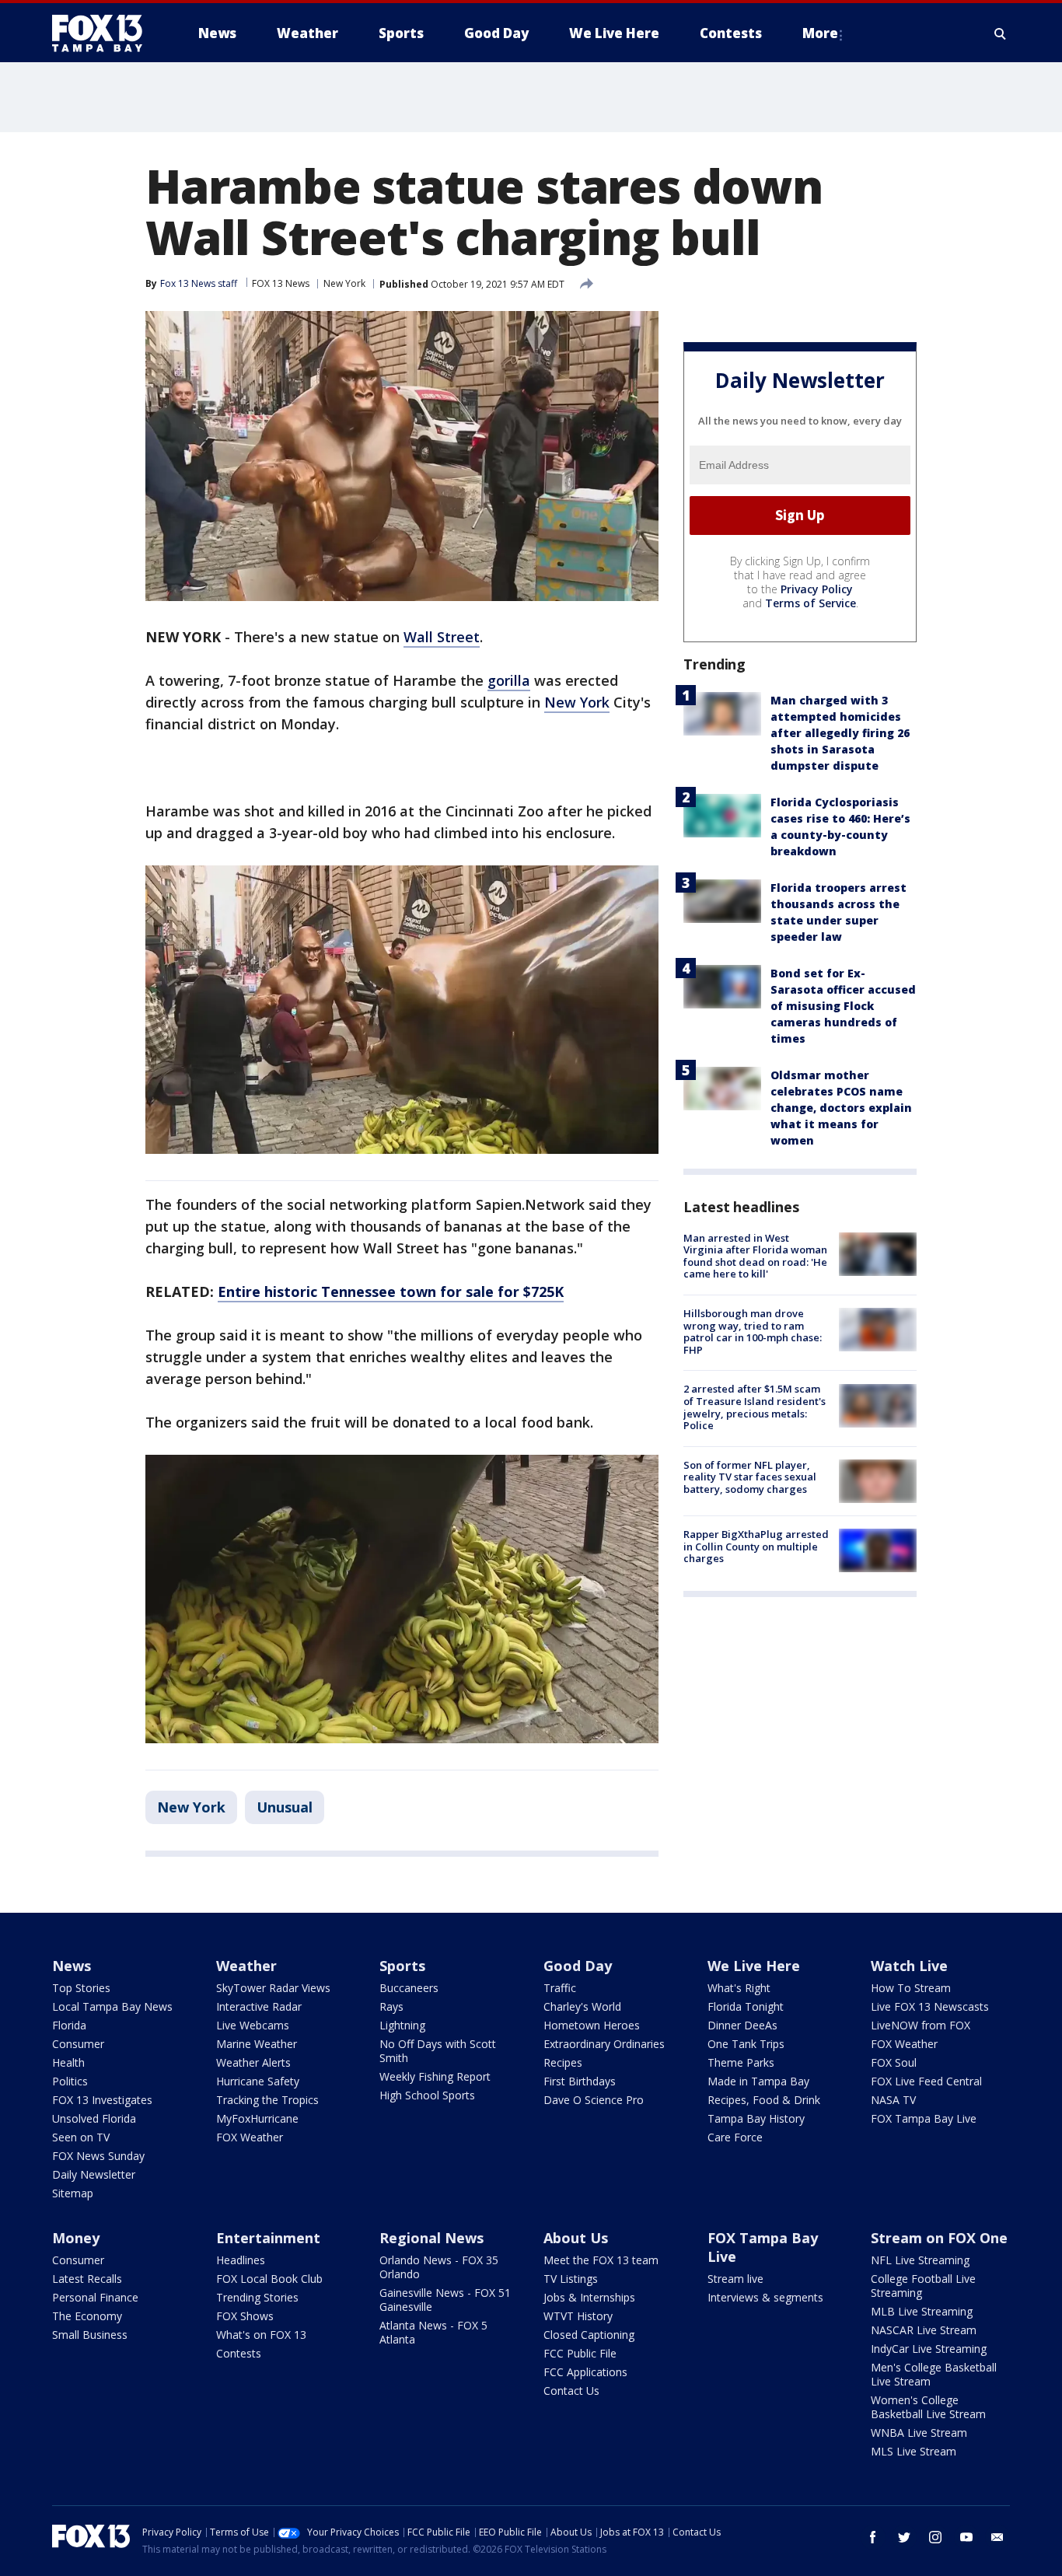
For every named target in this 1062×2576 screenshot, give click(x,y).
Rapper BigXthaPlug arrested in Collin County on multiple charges (756, 1546)
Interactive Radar (259, 2006)
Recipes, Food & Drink (764, 2100)
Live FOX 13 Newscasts (930, 2006)
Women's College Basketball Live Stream (928, 2407)
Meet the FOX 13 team (601, 2260)
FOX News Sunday (98, 2156)
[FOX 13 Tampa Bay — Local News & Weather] (103, 33)
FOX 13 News (281, 283)
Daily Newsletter (94, 2174)
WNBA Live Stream (919, 2433)
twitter (904, 2537)
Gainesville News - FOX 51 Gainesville (445, 2300)
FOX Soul (894, 2062)
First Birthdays (580, 2081)
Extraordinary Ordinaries (604, 2044)
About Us (576, 2238)
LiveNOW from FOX (921, 2025)
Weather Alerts (253, 2062)
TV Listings (571, 2279)
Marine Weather (257, 2044)
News (72, 1966)
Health (68, 2062)
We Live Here (754, 1966)
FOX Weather (250, 2137)
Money (76, 2238)
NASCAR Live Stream (924, 2330)
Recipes (563, 2062)
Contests (239, 2353)
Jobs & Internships (589, 2297)
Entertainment (268, 2238)
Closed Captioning (589, 2335)
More (820, 33)
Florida (69, 2025)
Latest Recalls (87, 2279)
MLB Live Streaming (922, 2311)
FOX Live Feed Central (926, 2081)
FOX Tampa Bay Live (924, 2118)
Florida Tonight (746, 2006)
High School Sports (427, 2095)
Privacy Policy (817, 589)
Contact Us (571, 2391)
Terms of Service (810, 603)
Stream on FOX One (939, 2238)
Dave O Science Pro (594, 2100)
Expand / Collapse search (1001, 33)
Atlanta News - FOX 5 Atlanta (433, 2332)
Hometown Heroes (592, 2025)
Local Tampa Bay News (112, 2006)
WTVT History (578, 2316)
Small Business (90, 2335)
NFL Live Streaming (920, 2260)
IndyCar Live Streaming (929, 2349)
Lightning (402, 2025)
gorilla (509, 680)
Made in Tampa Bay (758, 2081)
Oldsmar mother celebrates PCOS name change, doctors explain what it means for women (841, 1108)
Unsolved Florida (94, 2118)
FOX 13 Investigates (102, 2100)
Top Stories (81, 1988)
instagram (935, 2537)
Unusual (285, 1807)
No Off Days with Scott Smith (438, 2051)
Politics (70, 2081)
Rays (391, 2006)
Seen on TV (81, 2137)
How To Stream (911, 1988)
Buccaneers (409, 1988)
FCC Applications (585, 2372)
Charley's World (582, 2006)
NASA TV (893, 2100)
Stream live (735, 2279)
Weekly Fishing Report (435, 2076)
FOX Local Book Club (269, 2279)
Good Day (578, 1966)
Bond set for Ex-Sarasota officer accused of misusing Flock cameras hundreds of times (843, 1006)
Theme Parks (741, 2062)
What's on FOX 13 (261, 2335)
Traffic (560, 1988)
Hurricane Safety (258, 2081)
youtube (966, 2537)
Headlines (241, 2260)
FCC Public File (580, 2353)
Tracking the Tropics (267, 2100)
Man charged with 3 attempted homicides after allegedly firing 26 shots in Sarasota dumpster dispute (840, 733)
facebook (873, 2537)
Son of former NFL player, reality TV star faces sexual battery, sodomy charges (750, 1477)
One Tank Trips (746, 2044)
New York (344, 283)
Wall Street (442, 637)
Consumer (78, 2044)
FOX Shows (245, 2316)
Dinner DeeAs (742, 2025)
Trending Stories (257, 2297)
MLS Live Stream (914, 2451)
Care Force (735, 2137)
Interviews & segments (765, 2297)
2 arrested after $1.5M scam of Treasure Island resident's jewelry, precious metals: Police (755, 1408)
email (997, 2537)
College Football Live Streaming (923, 2286)
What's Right (739, 1988)
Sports (402, 1966)
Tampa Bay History (756, 2118)
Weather (246, 1966)
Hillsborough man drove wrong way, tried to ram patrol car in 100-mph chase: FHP (753, 1332)
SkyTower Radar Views (273, 1988)
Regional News (431, 2238)
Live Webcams (253, 2025)
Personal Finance (95, 2297)
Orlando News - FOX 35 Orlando (439, 2267)
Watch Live (909, 1966)
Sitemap (73, 2193)
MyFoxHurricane (257, 2118)
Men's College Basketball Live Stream (934, 2374)
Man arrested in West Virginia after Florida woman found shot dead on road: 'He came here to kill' (755, 1256)
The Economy (87, 2316)
